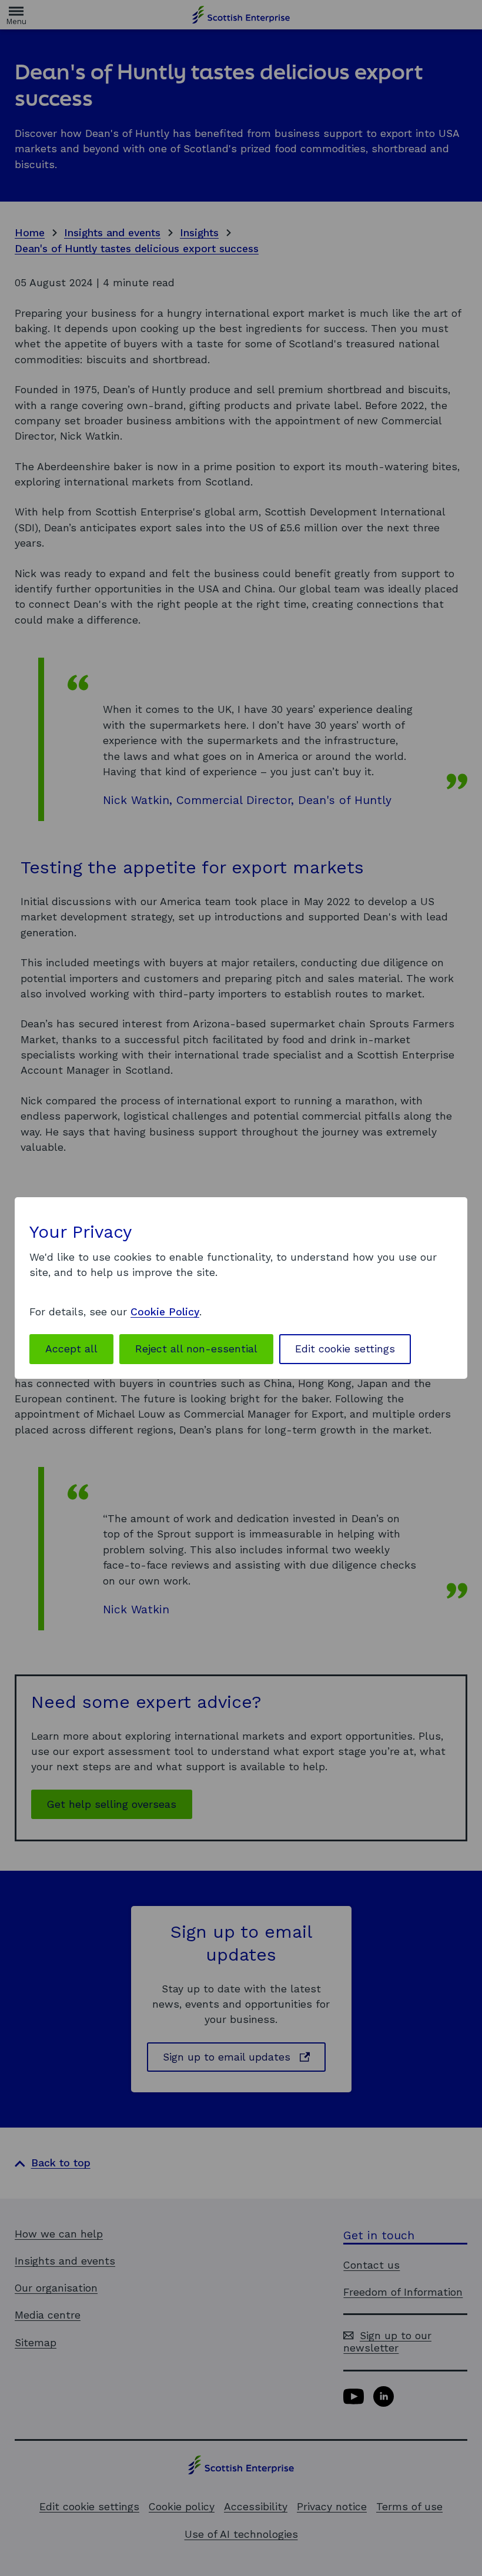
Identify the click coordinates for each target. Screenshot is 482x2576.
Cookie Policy (165, 1312)
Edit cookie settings (345, 1349)
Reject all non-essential (196, 1349)
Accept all (71, 1349)
